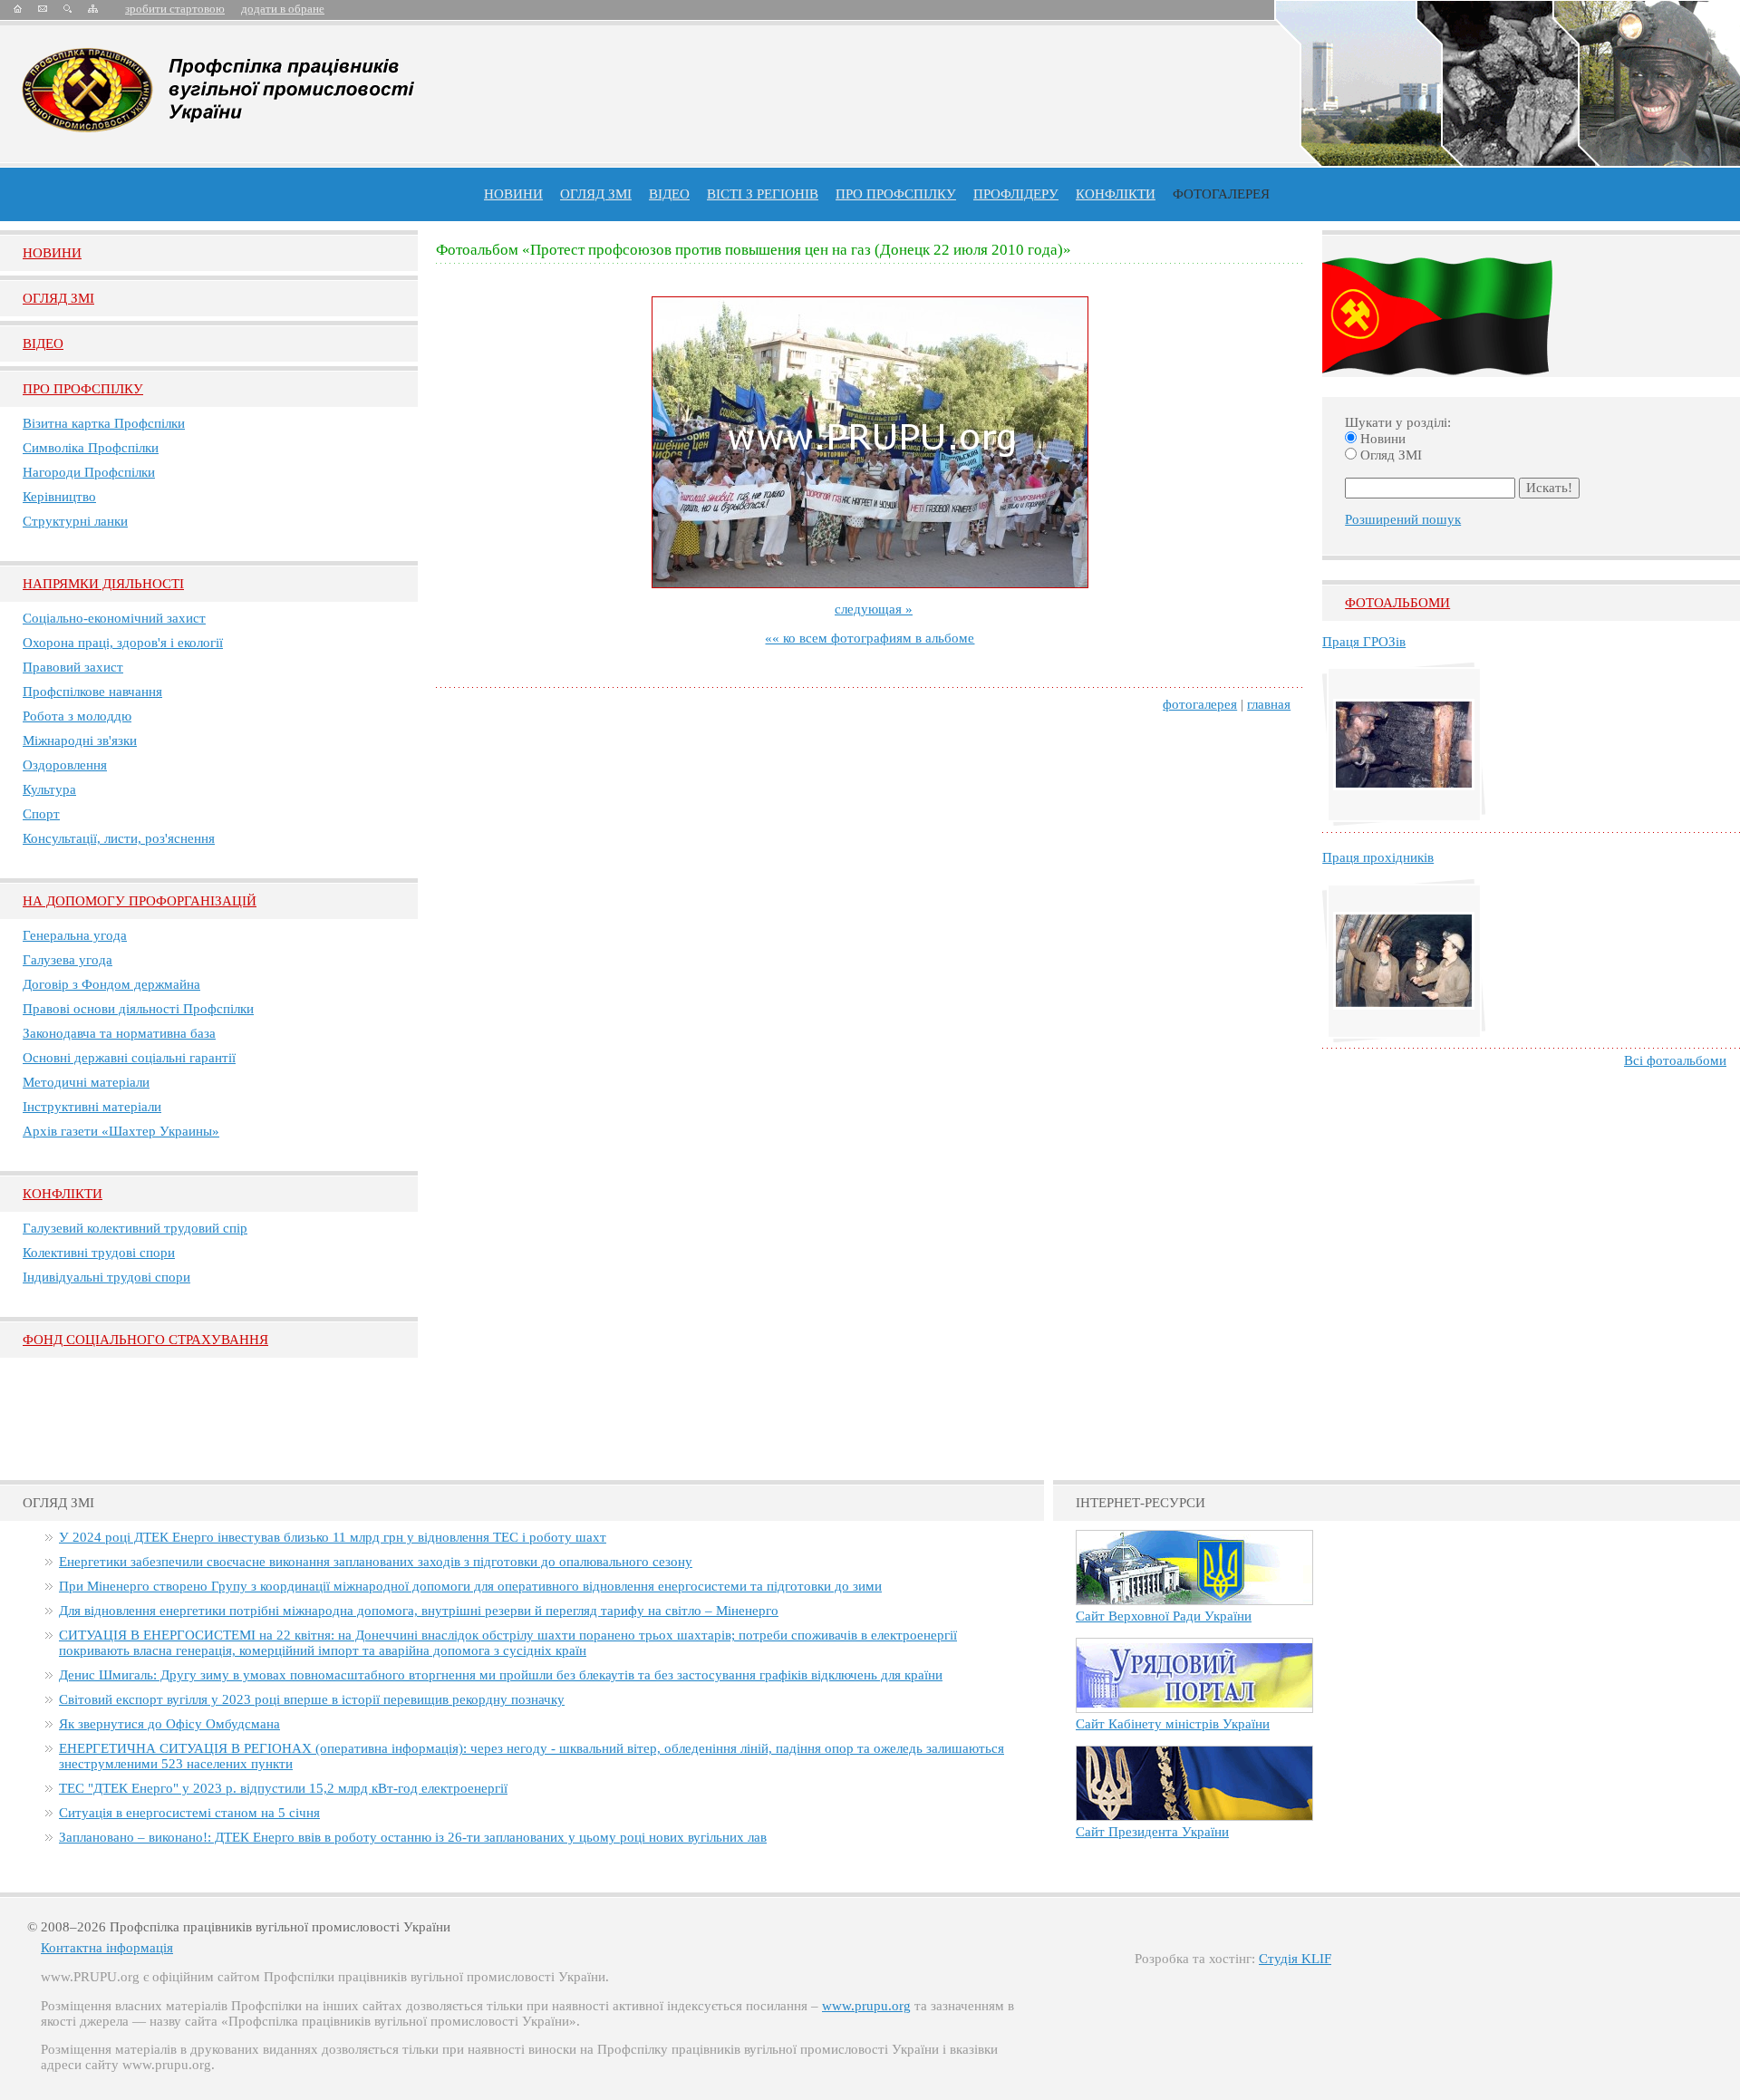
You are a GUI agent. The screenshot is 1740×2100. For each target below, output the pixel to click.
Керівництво (59, 497)
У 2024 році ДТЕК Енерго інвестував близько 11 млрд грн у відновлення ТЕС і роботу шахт (333, 1537)
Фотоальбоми (1397, 603)
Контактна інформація (107, 1948)
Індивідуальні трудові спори (106, 1277)
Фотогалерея (1221, 194)
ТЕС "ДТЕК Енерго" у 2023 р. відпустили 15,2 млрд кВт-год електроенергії (283, 1788)
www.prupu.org (866, 2006)
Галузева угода (68, 960)
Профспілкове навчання (92, 692)
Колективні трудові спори (99, 1253)
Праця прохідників (1378, 857)
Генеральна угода (75, 935)
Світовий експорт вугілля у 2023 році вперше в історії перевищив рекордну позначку (312, 1699)
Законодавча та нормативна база (119, 1033)
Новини (513, 194)
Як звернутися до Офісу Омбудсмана (169, 1724)
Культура (49, 789)
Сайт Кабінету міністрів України (1173, 1724)
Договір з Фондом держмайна (111, 984)
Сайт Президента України (1152, 1832)
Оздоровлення (65, 765)
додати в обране (283, 9)
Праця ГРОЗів (1364, 642)
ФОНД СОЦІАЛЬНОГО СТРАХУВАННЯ (145, 1340)
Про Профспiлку (83, 389)
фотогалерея (1200, 704)
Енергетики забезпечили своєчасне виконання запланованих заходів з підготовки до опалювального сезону (376, 1562)
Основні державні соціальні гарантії (129, 1058)
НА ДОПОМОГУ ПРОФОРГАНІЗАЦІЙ (140, 901)
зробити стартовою (175, 9)
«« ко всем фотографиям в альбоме (870, 638)
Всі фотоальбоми (1675, 1060)
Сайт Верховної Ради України (1164, 1616)
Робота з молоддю (77, 716)
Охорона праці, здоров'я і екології (123, 643)
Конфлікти (63, 1194)
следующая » (874, 609)
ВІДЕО (669, 194)
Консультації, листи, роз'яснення (119, 838)
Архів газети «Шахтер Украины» (121, 1131)
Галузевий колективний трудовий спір (135, 1228)
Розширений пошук (1403, 519)
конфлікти (1116, 194)
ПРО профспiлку (896, 194)
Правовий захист (73, 667)
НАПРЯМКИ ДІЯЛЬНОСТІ (103, 584)
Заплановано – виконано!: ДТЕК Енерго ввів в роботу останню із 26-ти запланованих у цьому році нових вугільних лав (413, 1837)
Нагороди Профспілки (89, 472)
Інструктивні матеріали (92, 1107)
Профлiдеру (1016, 194)
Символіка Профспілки (91, 448)
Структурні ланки (75, 521)
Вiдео (43, 344)
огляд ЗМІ (596, 194)
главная (1269, 704)
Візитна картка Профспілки (104, 423)
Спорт (41, 814)
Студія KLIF (1295, 1959)
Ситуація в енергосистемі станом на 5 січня (189, 1813)
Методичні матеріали (86, 1082)
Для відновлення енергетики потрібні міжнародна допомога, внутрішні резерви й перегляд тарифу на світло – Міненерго (419, 1611)
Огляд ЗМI (58, 298)
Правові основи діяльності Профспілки (138, 1009)
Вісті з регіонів (763, 194)
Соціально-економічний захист (114, 618)
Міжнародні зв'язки (80, 740)
